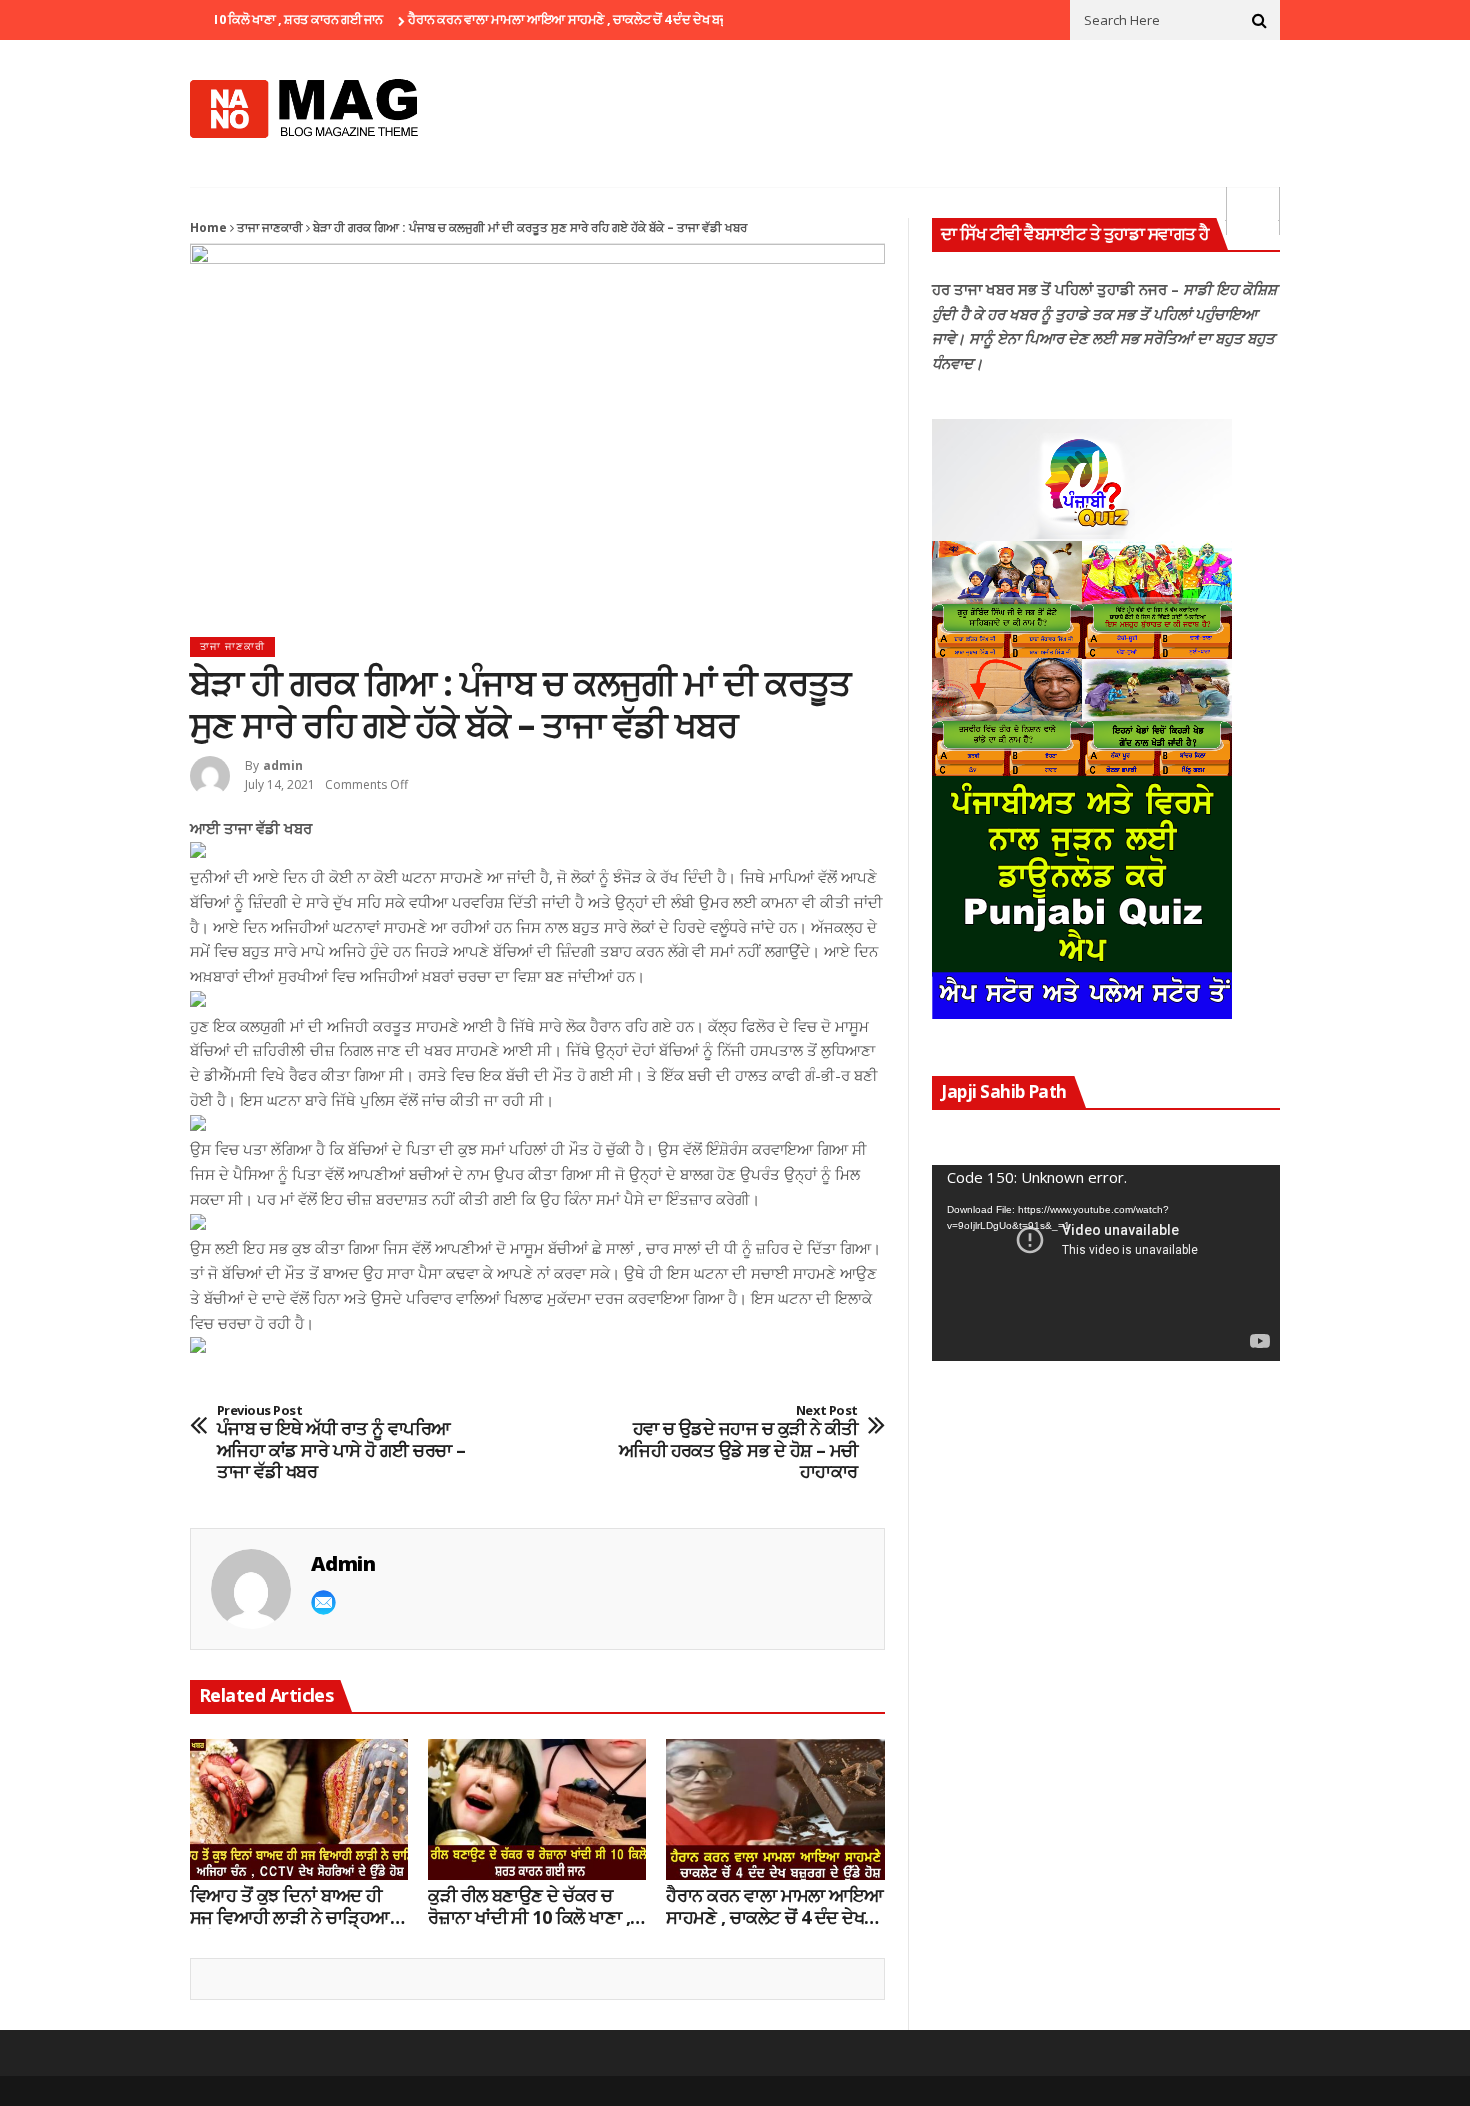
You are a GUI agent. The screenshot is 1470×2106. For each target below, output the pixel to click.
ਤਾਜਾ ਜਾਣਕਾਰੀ (270, 227)
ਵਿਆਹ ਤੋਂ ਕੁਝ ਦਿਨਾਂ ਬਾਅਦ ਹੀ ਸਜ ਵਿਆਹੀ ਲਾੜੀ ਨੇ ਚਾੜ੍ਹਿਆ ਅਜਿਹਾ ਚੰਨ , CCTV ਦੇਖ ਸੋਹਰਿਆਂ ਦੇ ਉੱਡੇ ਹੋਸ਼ (290, 1906)
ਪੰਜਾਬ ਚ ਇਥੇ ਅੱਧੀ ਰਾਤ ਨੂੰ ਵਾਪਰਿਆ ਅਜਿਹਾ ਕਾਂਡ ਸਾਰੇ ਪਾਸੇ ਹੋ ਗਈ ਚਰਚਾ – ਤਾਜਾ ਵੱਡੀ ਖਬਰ (341, 1443)
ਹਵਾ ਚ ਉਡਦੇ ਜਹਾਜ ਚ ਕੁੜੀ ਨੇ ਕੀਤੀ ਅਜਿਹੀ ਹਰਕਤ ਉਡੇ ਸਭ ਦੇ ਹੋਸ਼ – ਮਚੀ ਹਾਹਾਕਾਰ (738, 1443)
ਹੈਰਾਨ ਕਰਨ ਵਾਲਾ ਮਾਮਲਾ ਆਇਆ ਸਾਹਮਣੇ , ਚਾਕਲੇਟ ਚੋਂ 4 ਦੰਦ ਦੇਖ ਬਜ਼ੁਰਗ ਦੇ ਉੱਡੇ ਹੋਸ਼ (558, 19)
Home (208, 227)
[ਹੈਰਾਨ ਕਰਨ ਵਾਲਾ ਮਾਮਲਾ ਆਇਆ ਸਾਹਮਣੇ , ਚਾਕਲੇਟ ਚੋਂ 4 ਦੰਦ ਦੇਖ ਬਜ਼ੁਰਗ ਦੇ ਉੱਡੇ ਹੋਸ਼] (775, 1810)
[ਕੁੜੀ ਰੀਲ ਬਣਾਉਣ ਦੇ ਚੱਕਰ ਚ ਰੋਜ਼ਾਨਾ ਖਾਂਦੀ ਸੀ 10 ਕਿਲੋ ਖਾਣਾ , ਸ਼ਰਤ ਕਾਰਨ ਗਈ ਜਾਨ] (537, 1810)
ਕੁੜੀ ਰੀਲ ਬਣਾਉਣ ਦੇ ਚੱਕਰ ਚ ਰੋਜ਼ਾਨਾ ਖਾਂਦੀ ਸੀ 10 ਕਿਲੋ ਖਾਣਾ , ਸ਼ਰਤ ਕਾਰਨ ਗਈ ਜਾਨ (529, 1906)
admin (283, 765)
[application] (1106, 1263)
